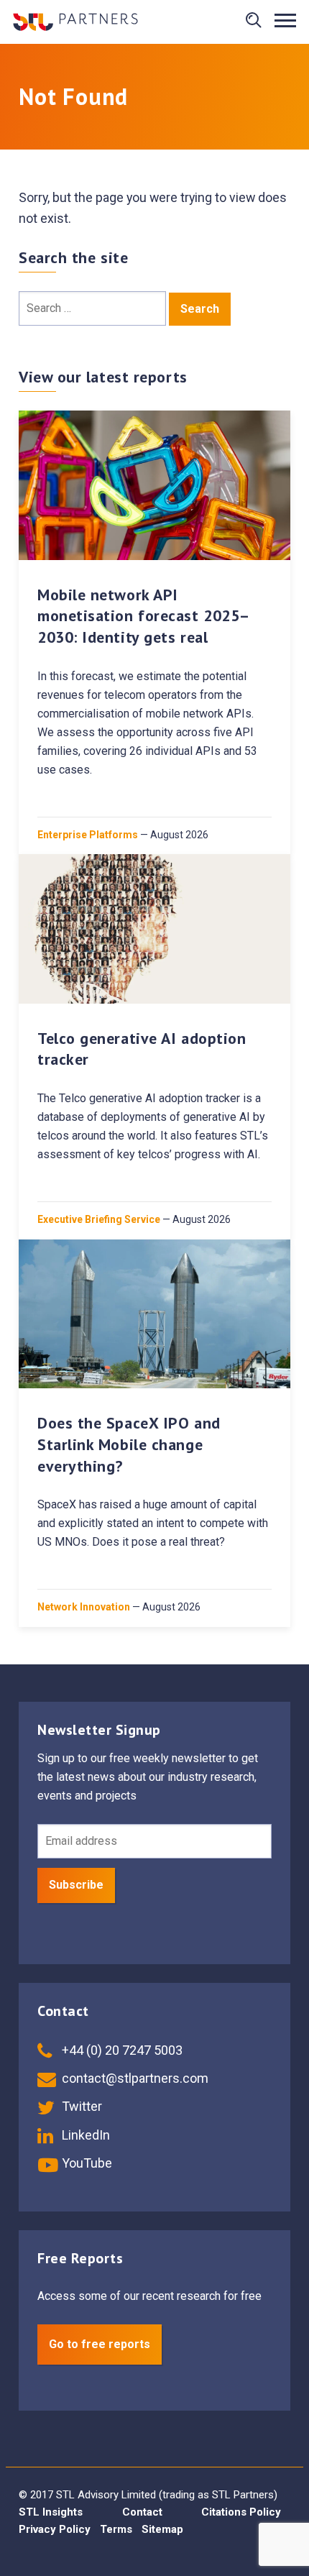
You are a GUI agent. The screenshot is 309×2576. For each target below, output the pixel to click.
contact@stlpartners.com (134, 2078)
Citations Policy (241, 2512)
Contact (142, 2512)
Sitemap (162, 2529)
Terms (116, 2529)
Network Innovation (84, 1607)
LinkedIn (84, 2135)
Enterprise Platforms (88, 835)
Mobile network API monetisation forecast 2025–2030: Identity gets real (144, 616)
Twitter (80, 2106)
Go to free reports (100, 2344)
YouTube (86, 2163)
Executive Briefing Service (99, 1219)
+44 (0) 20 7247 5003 (121, 2050)
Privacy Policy (55, 2529)
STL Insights (51, 2512)
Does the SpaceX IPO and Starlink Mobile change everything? (129, 1444)
